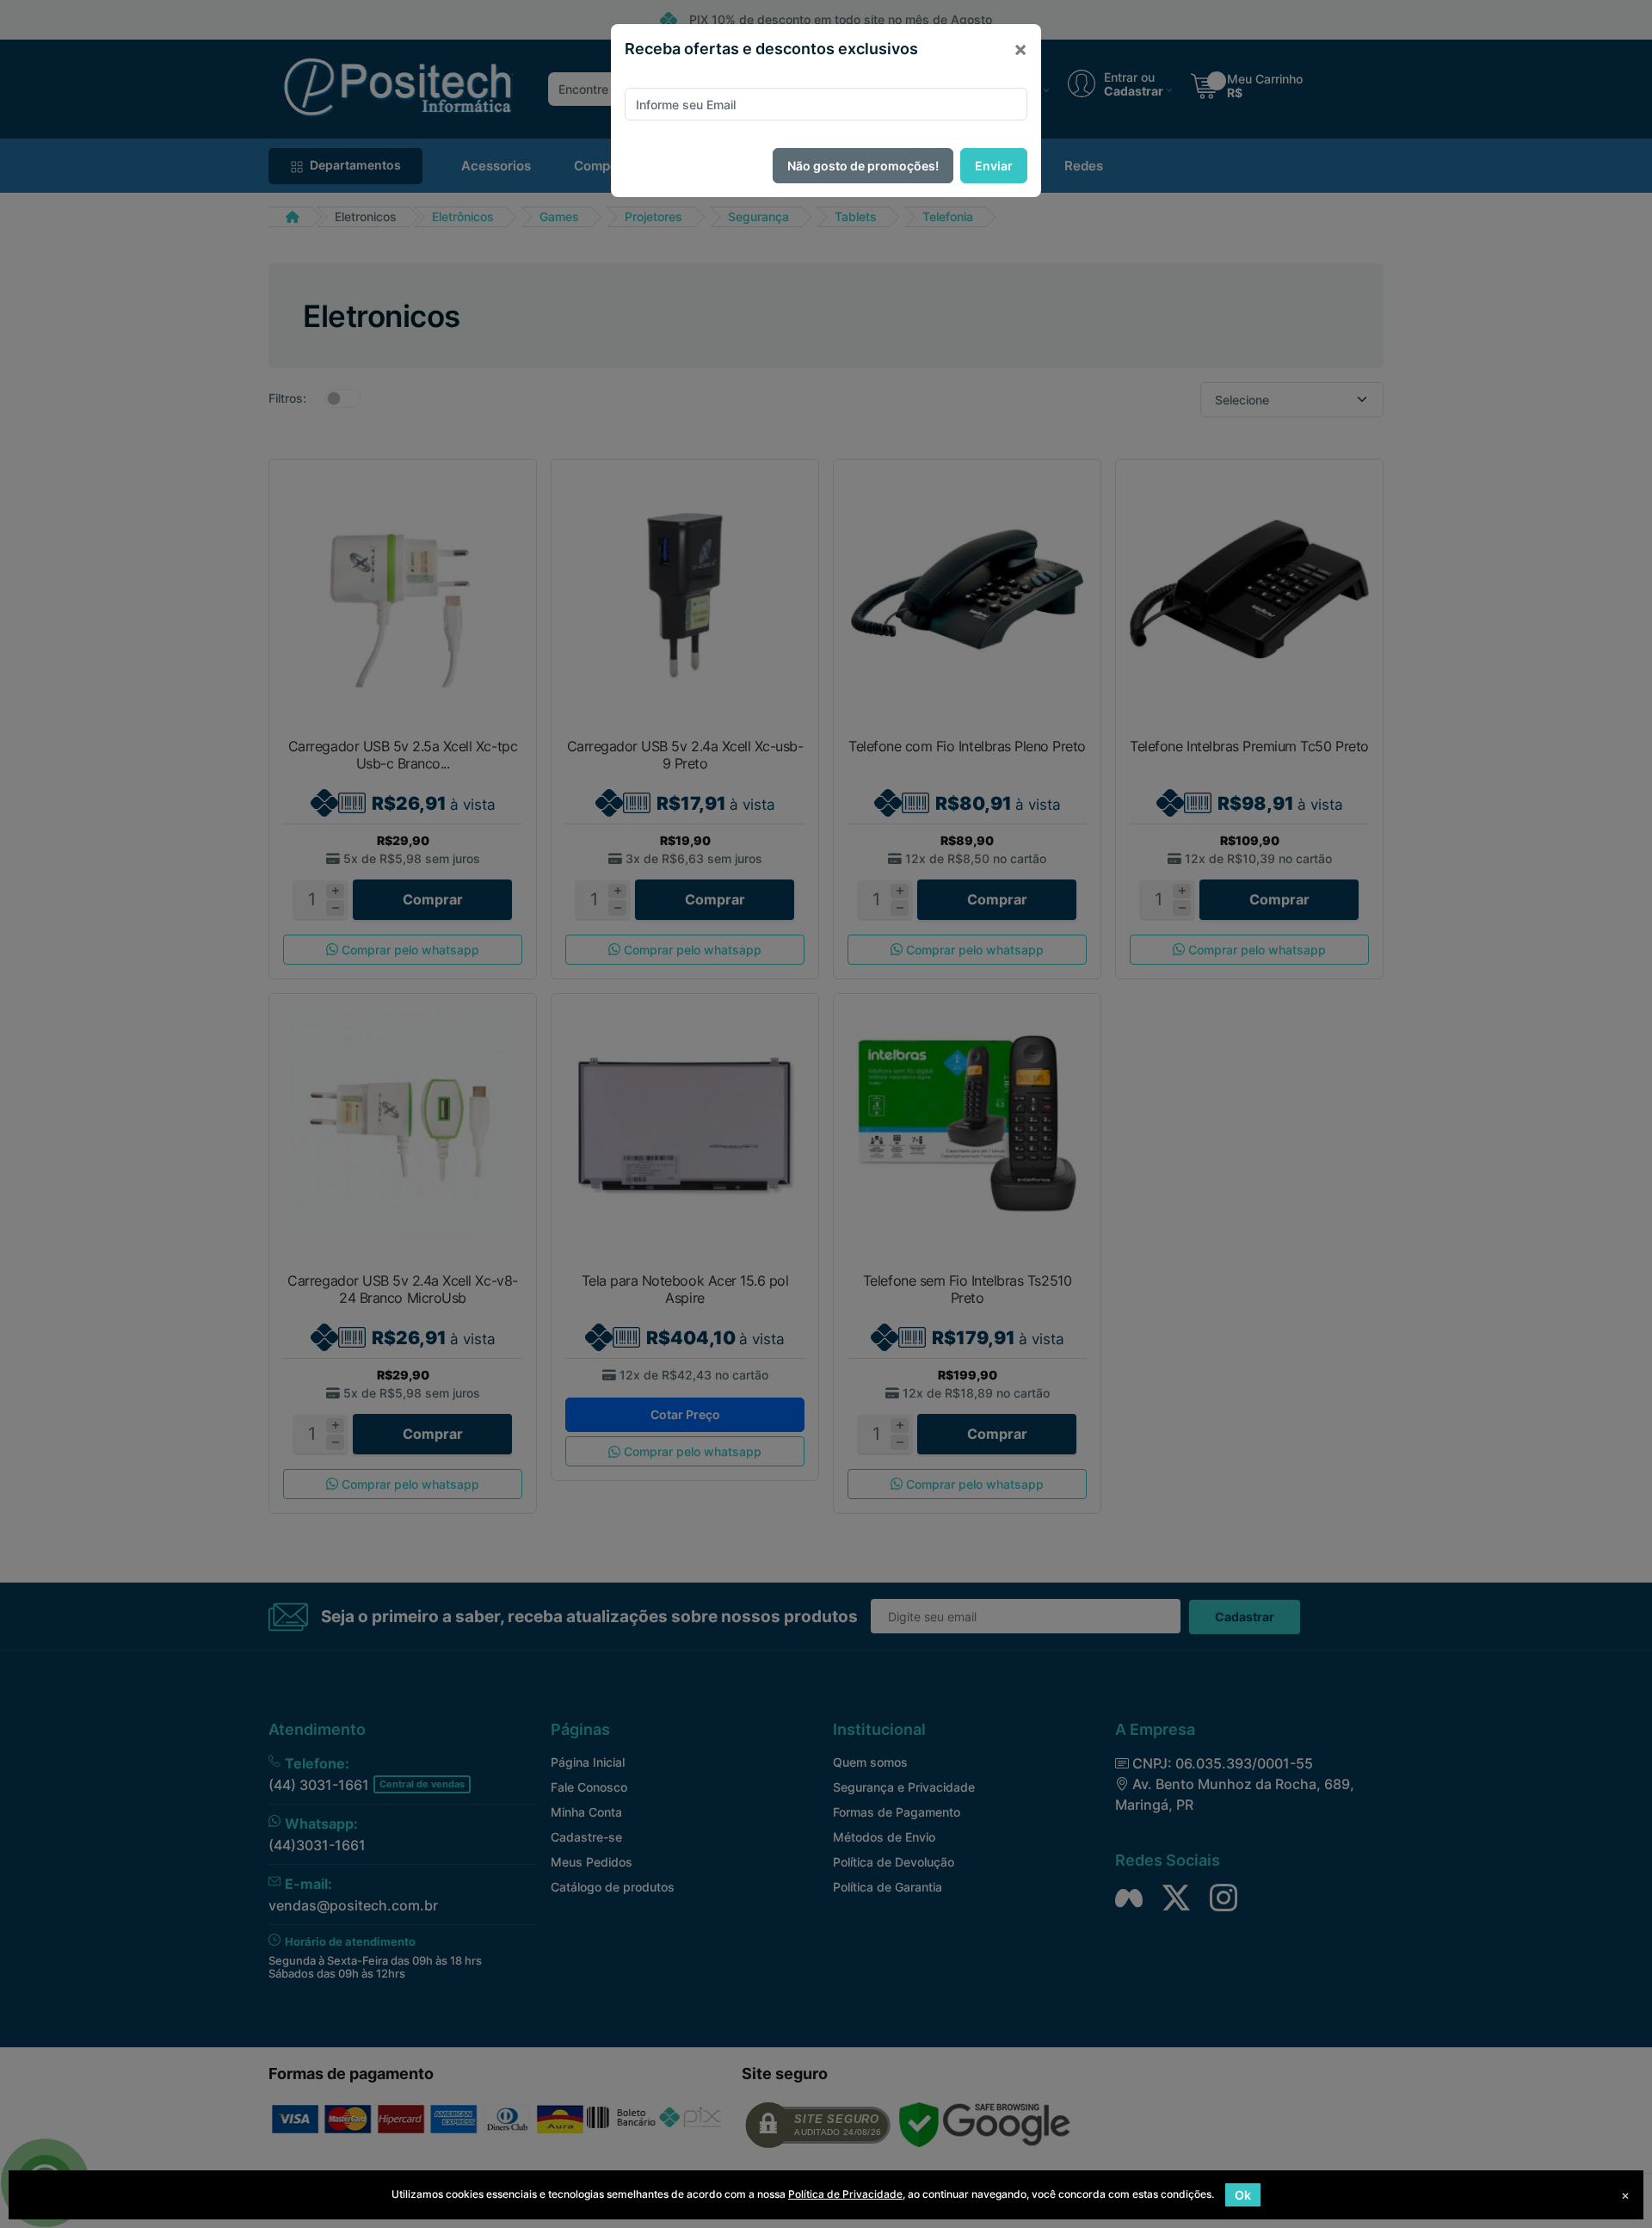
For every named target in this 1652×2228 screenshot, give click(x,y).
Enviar (994, 166)
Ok (1243, 2195)
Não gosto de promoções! (863, 166)
